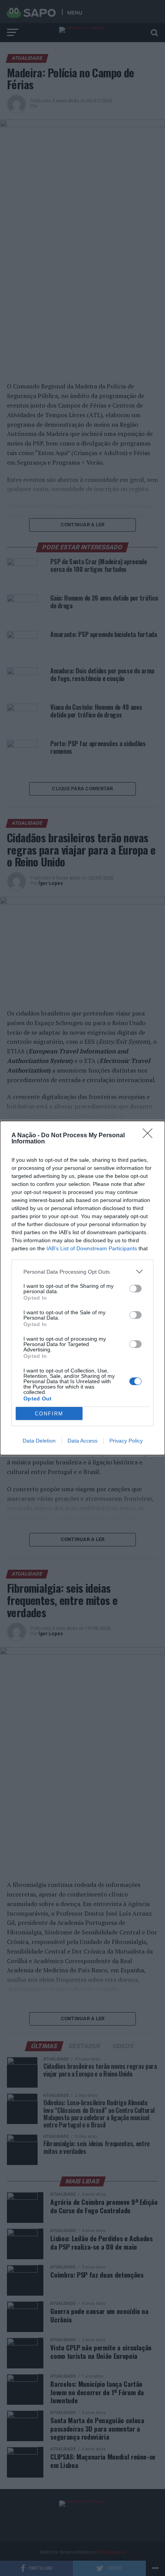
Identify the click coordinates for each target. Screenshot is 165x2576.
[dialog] (82, 1288)
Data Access (82, 1441)
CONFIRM (49, 1414)
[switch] (135, 1289)
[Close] (150, 1136)
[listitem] (82, 1272)
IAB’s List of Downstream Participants (92, 1248)
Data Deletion (39, 1441)
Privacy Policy (126, 1441)
